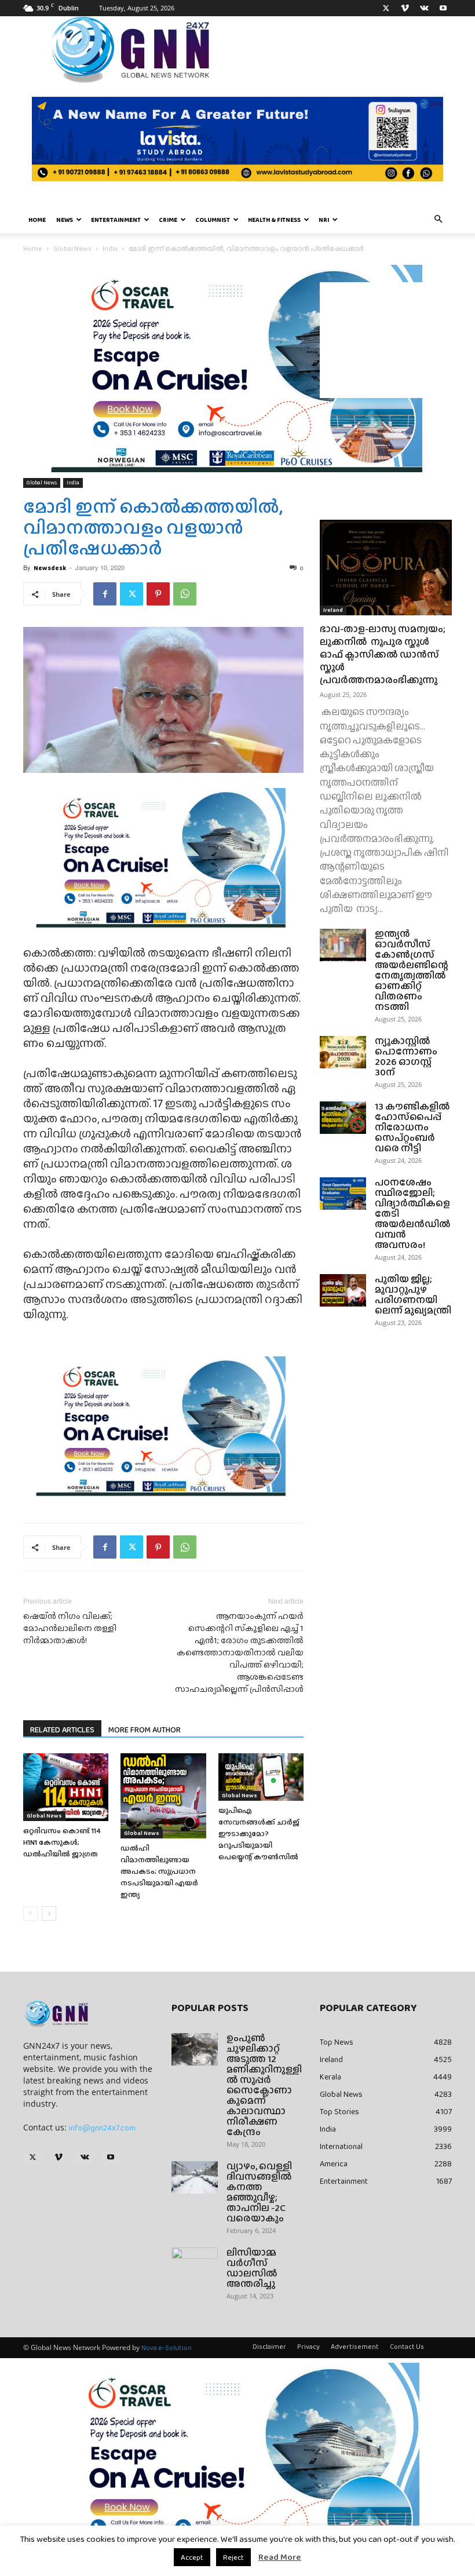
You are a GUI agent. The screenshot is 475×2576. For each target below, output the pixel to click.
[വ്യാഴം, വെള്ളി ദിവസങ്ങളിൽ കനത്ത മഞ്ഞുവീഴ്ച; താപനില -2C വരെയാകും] (195, 2177)
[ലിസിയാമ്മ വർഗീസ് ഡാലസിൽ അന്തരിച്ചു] (195, 2264)
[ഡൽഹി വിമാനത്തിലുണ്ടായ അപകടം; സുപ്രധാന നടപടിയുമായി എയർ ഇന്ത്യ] (163, 1796)
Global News (72, 249)
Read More (280, 2557)
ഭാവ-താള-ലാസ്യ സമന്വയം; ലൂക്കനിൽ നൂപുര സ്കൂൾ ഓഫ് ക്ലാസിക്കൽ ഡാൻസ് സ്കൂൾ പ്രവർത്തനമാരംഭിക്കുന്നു (383, 654)
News (65, 220)
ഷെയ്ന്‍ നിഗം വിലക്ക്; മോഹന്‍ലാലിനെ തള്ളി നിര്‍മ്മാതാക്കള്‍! (70, 1628)
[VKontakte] (424, 8)
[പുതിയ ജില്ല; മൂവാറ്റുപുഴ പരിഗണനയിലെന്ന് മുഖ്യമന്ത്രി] (343, 1290)
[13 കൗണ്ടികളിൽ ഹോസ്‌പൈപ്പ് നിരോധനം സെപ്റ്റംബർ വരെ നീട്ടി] (343, 1118)
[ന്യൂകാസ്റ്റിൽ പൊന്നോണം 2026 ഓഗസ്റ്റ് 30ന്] (343, 1052)
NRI (324, 220)
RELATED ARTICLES (62, 1730)
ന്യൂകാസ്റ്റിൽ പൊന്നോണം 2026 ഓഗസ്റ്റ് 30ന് (406, 1057)
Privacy (308, 2347)
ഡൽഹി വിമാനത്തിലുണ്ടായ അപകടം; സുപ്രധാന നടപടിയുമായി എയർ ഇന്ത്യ (159, 1871)
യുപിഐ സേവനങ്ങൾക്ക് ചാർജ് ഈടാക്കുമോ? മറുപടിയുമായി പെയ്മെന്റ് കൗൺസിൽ (259, 1834)
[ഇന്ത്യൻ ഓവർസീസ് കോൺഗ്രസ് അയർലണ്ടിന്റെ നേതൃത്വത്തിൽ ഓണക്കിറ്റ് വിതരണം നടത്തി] (343, 945)
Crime (168, 220)
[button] (438, 220)
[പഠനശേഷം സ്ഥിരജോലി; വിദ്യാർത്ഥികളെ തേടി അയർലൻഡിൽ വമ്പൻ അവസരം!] (343, 1194)
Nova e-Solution (167, 2348)
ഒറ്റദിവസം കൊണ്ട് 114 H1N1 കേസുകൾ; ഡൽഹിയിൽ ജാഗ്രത (62, 1842)
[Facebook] (105, 594)
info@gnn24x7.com (102, 2128)
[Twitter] (386, 8)
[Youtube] (443, 8)
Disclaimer (269, 2347)
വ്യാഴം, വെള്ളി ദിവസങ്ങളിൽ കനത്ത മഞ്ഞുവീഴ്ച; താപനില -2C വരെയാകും (259, 2192)
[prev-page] (30, 1913)
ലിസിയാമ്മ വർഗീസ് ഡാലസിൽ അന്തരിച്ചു (252, 2268)
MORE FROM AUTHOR (145, 1730)
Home (37, 220)
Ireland (333, 610)
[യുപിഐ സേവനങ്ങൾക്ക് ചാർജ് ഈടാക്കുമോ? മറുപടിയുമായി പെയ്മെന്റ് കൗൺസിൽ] (261, 1777)
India (110, 249)
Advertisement (355, 2347)
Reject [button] (233, 2557)
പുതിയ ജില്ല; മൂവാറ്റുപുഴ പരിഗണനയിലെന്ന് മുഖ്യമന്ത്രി (413, 1295)
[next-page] (49, 1913)
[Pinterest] (158, 594)
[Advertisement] (386, 340)
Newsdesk (50, 568)
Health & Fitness (274, 220)
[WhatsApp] (185, 594)
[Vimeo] (405, 8)
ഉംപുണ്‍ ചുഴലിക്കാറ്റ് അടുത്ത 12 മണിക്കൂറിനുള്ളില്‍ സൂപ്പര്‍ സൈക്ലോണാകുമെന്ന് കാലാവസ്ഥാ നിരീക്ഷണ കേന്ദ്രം (264, 2085)
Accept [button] (192, 2557)
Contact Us (407, 2347)
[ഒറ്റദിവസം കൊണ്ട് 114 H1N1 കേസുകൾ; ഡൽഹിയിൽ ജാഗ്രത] (66, 1787)
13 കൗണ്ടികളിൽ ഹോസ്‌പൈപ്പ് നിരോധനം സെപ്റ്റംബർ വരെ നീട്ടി (412, 1127)
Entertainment (116, 220)
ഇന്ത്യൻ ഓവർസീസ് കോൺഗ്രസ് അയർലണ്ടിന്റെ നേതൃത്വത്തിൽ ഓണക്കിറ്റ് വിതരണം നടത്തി (412, 970)
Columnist (213, 220)
